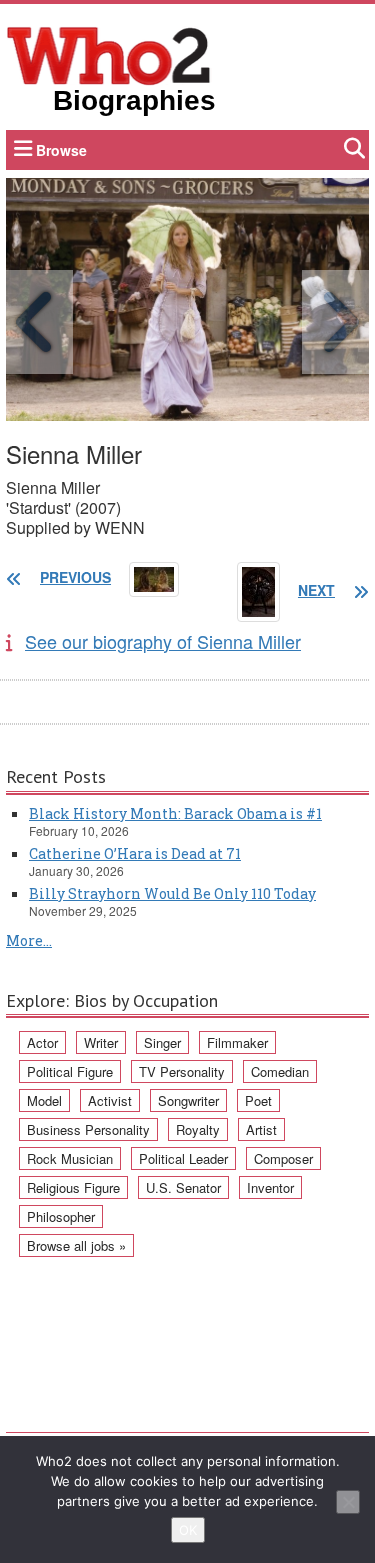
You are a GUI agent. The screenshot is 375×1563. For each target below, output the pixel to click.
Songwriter (188, 1100)
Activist (110, 1100)
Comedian (280, 1071)
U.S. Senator (183, 1187)
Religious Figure (73, 1187)
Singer (162, 1042)
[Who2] (109, 54)
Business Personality (88, 1129)
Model (44, 1100)
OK (188, 1530)
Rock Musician (70, 1158)
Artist (261, 1129)
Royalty (198, 1129)
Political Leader (183, 1158)
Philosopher (61, 1216)
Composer (283, 1158)
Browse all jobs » (76, 1245)
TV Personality (182, 1071)
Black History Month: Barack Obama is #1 (175, 813)
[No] (348, 1502)
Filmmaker (237, 1042)
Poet (258, 1100)
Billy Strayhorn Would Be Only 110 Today (172, 893)
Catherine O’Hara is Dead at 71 (135, 853)
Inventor (270, 1187)
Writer (101, 1042)
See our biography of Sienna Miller (163, 641)
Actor (42, 1042)
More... (29, 940)
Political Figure (70, 1071)
